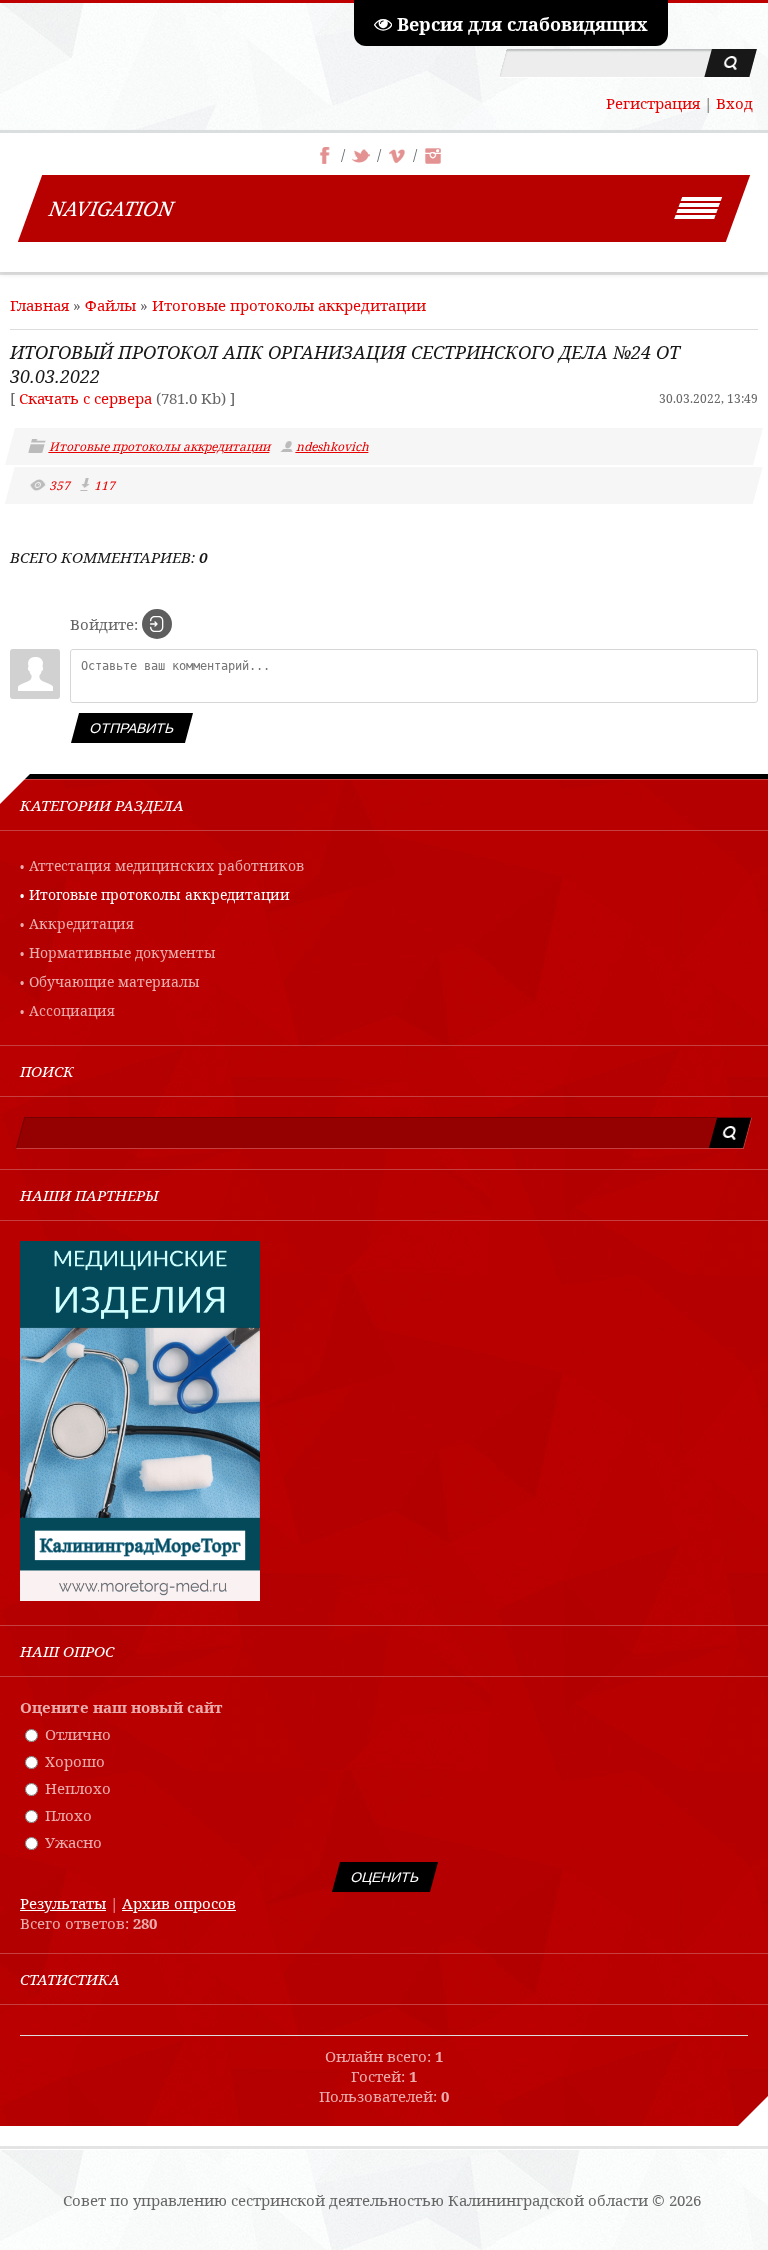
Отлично (78, 1734)
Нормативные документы (122, 952)
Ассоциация (72, 1010)
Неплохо (78, 1788)
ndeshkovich (334, 446)
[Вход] (157, 624)
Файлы (110, 305)
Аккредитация (81, 923)
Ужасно (73, 1842)
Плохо (68, 1815)
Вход (734, 103)
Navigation (112, 208)
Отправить (132, 728)
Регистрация (653, 103)
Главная (39, 305)
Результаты (63, 1903)
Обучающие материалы (114, 981)
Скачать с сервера (85, 398)
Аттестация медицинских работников (166, 865)
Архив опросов (179, 1903)
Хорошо (75, 1761)
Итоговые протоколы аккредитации (289, 305)
